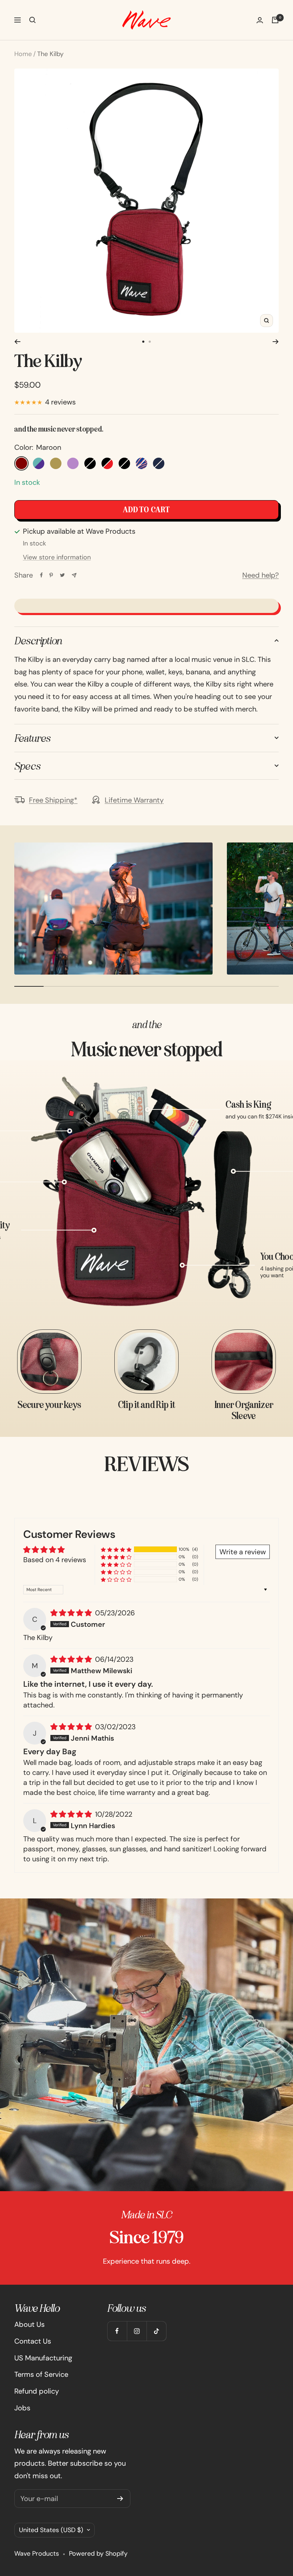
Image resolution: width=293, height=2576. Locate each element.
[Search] (33, 20)
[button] (116, 1549)
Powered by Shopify (98, 2554)
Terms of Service (41, 2374)
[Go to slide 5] (143, 342)
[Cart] (275, 20)
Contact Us (33, 2341)
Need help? (260, 575)
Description (38, 640)
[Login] (260, 20)
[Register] (120, 2499)
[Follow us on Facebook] (117, 2331)
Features (32, 738)
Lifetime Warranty (134, 800)
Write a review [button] (243, 1552)
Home (23, 54)
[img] (72, 1613)
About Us (29, 2324)
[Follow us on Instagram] (137, 2331)
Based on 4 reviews (55, 1560)
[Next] (276, 342)
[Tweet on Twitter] (62, 575)
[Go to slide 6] (150, 342)
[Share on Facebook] (41, 575)
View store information (57, 557)
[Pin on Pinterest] (51, 575)
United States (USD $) (51, 2530)
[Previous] (17, 342)
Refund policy (37, 2391)
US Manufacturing (43, 2358)
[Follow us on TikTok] (156, 2331)
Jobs (22, 2408)
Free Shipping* (53, 800)
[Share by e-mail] (74, 575)
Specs (27, 766)
